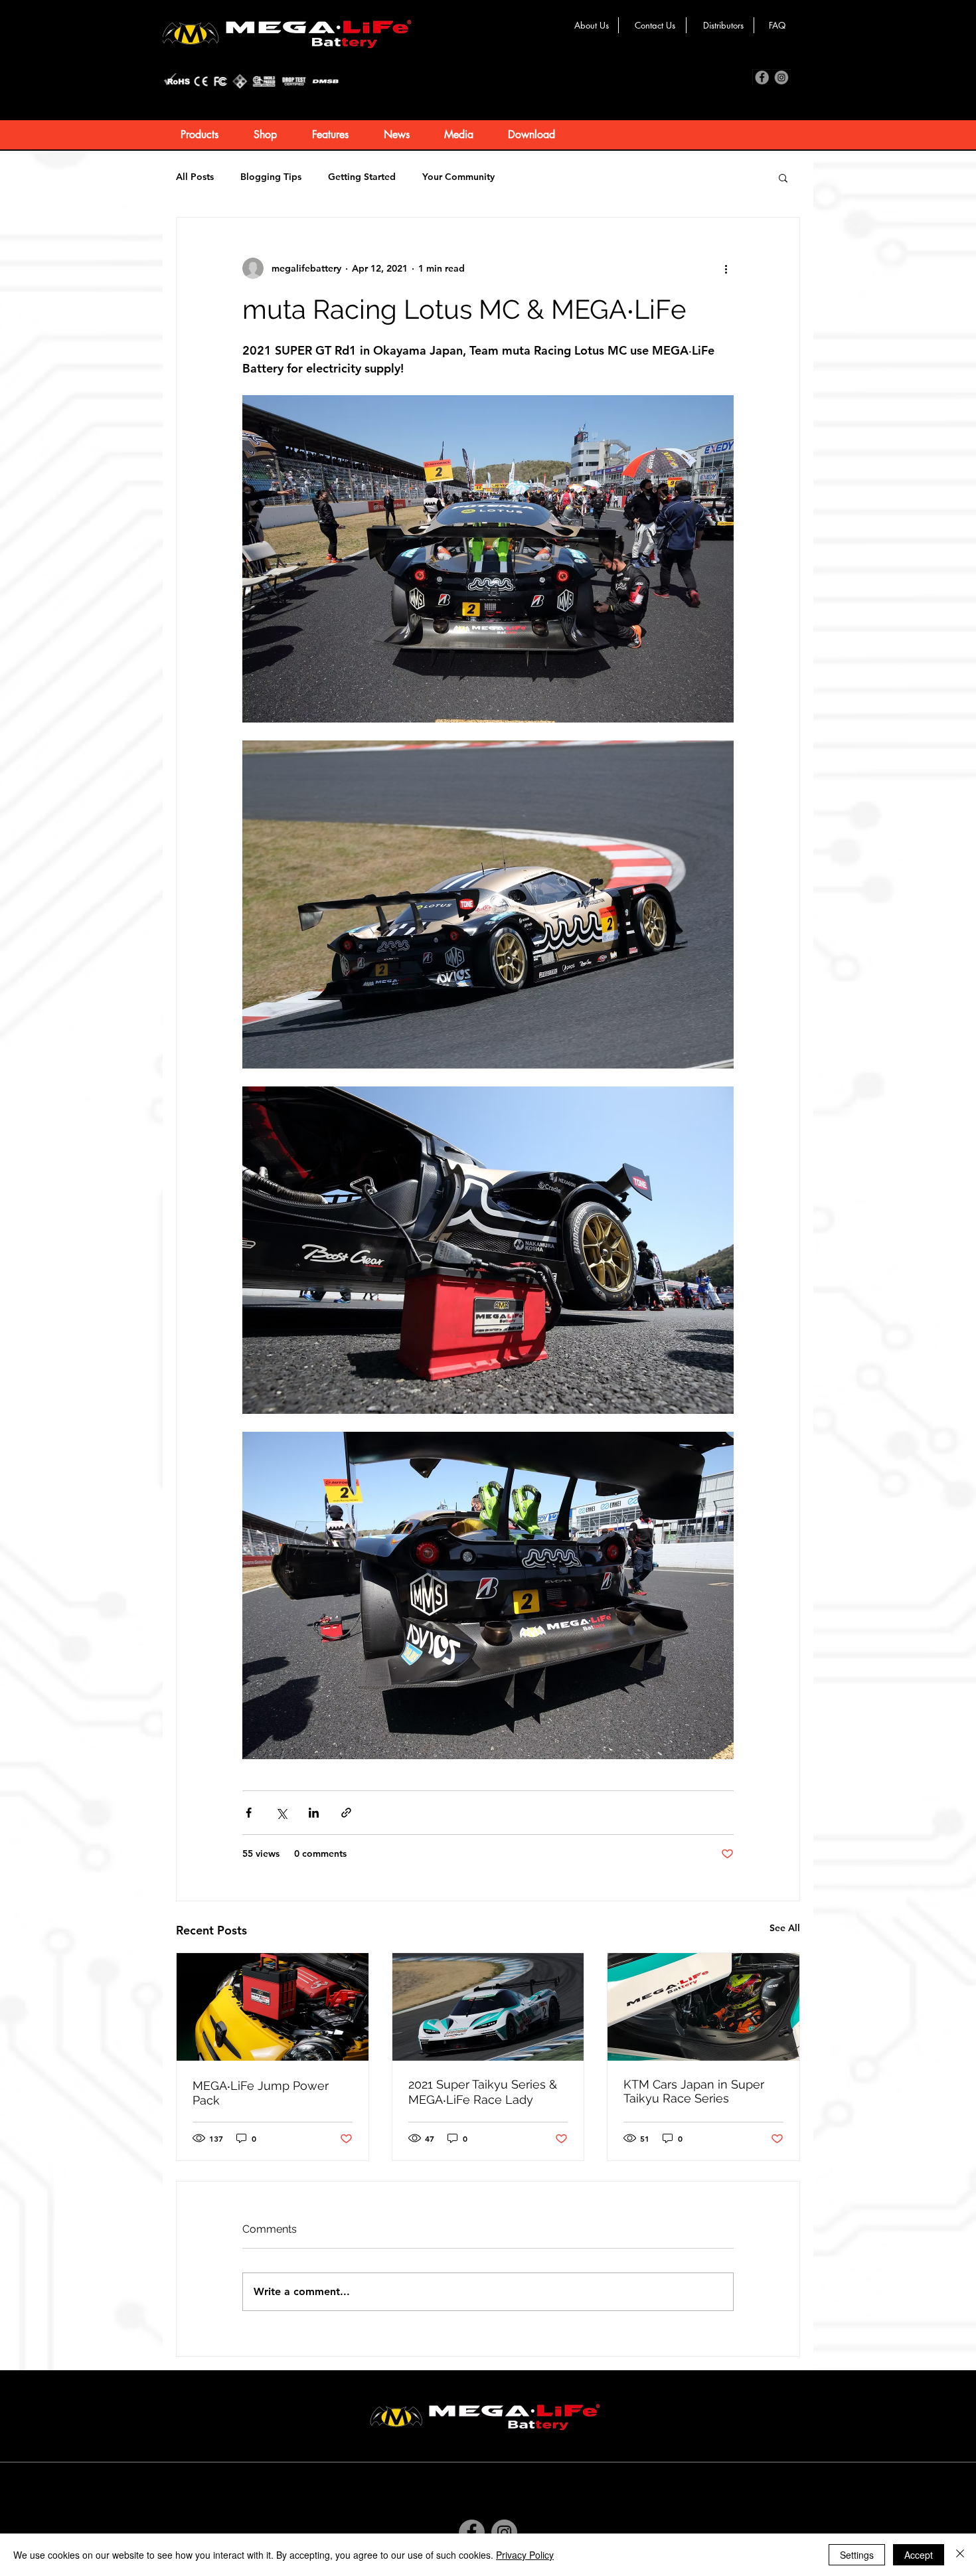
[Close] (960, 2555)
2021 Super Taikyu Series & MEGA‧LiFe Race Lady (483, 2092)
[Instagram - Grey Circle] (504, 2533)
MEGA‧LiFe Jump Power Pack (261, 2093)
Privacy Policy (525, 2555)
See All (785, 1928)
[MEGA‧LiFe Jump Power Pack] (273, 2007)
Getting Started (362, 177)
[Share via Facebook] (249, 1813)
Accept (919, 2555)
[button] (783, 177)
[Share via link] (346, 1813)
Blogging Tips (271, 177)
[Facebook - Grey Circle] (472, 2533)
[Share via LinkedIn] (314, 1813)
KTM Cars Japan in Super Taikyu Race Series (694, 2091)
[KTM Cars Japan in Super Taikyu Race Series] (703, 2007)
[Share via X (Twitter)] (281, 1813)
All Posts (195, 177)
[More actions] (726, 268)
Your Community (458, 177)
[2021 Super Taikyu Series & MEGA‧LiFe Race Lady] (488, 2007)
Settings (857, 2555)
